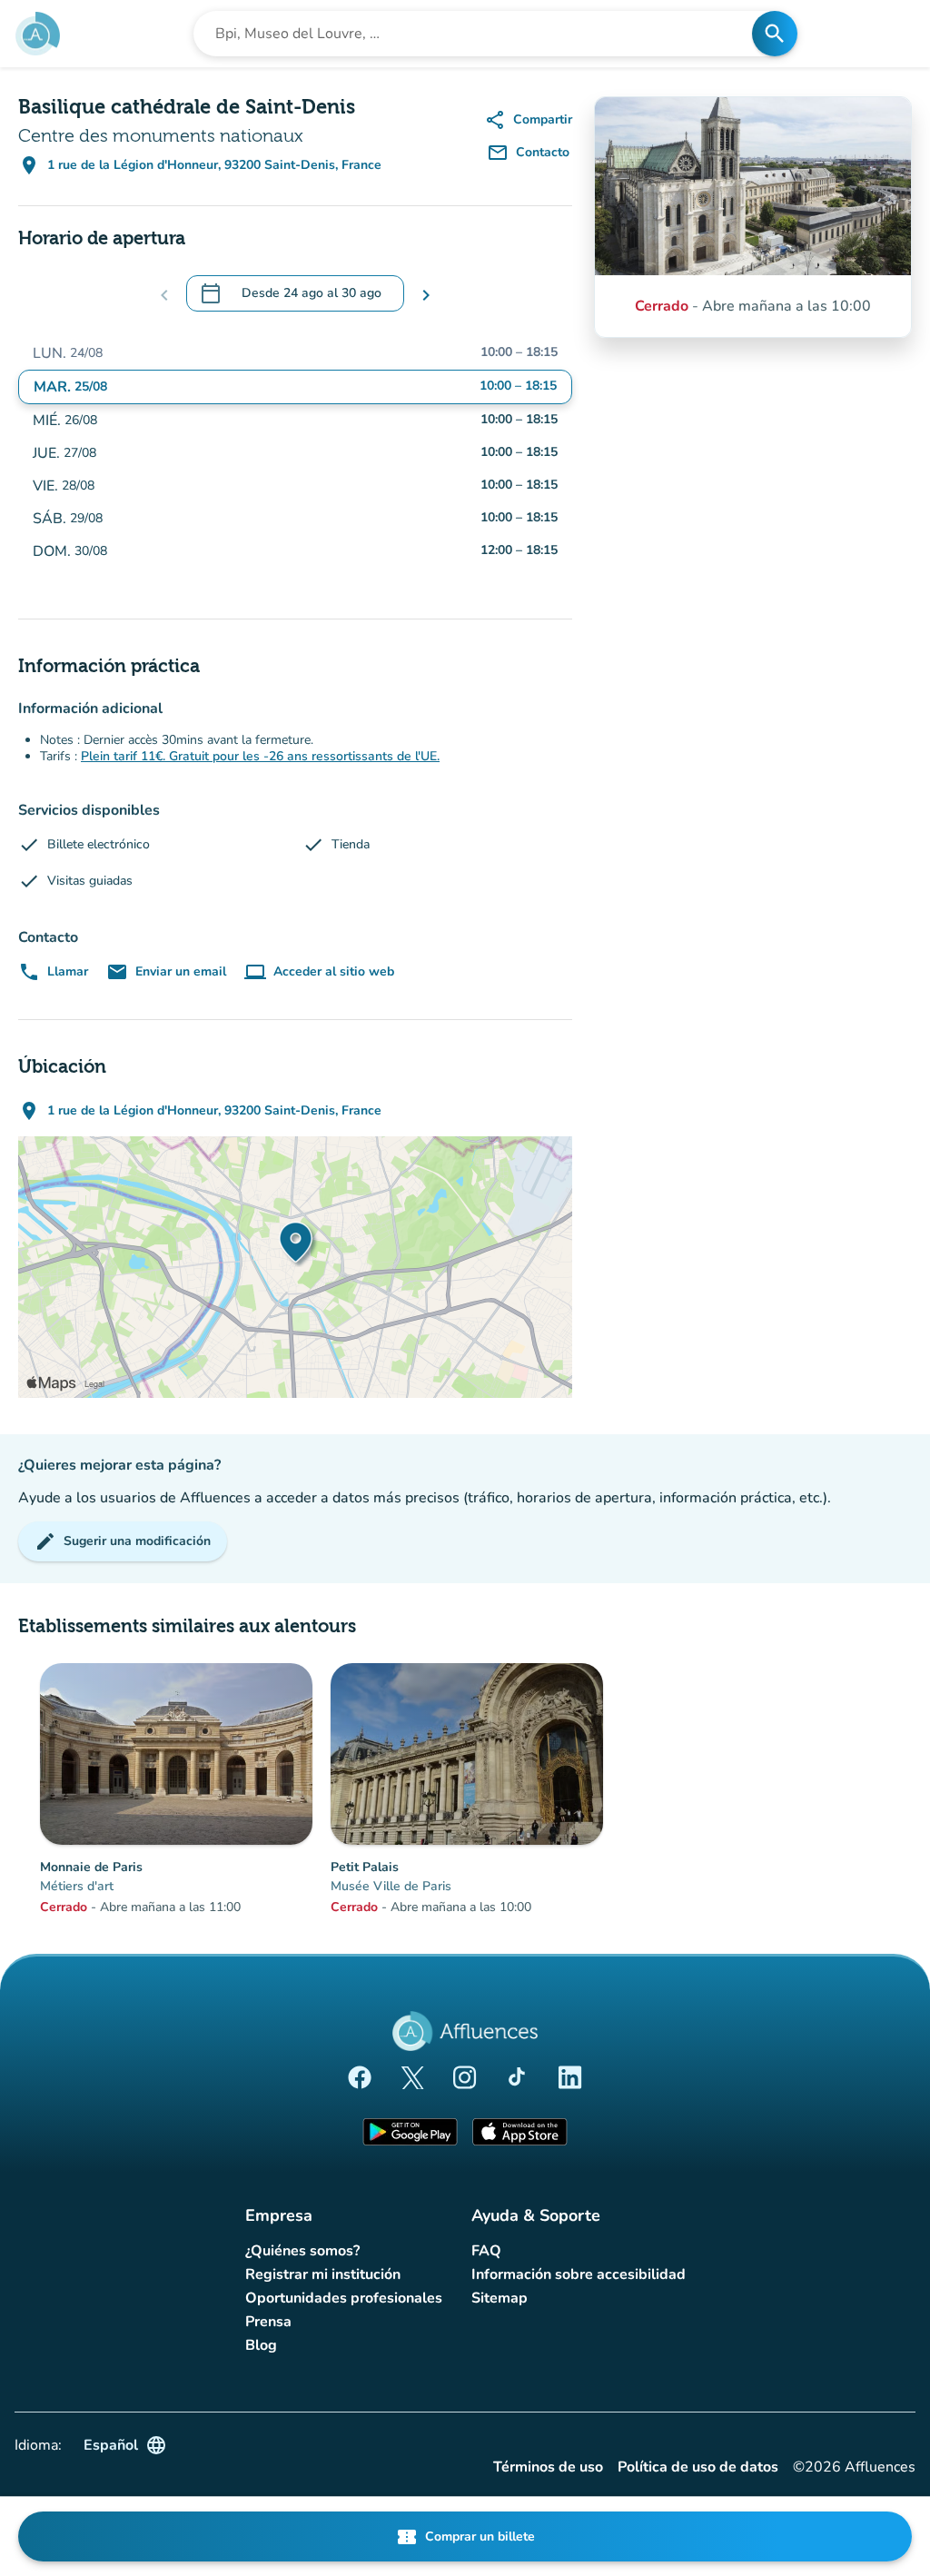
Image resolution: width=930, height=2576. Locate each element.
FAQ (486, 2251)
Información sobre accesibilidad (579, 2274)
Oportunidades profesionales (344, 2298)
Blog (261, 2345)
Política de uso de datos (698, 2467)
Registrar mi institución (323, 2274)
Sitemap (500, 2298)
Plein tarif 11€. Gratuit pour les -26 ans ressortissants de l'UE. (260, 756)
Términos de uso (548, 2467)
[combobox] (478, 34)
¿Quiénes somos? (302, 2251)
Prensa (268, 2322)
